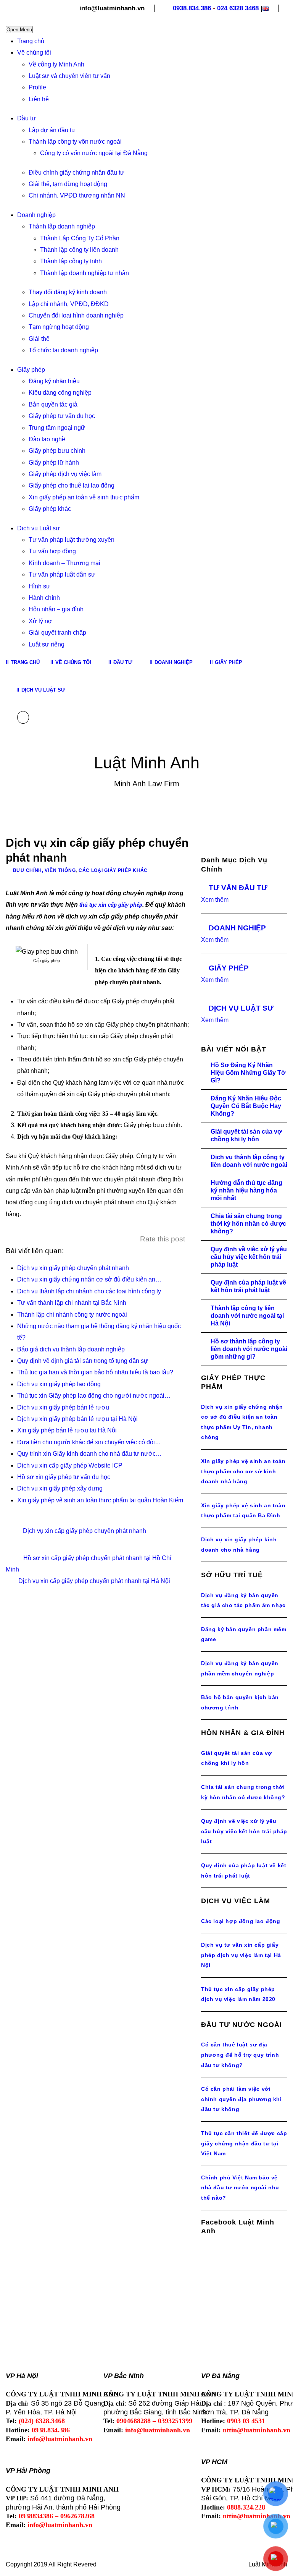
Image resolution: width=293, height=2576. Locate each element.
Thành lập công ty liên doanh (79, 250)
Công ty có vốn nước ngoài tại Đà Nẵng (94, 153)
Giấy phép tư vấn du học (62, 416)
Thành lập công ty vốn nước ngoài (75, 142)
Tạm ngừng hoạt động (59, 327)
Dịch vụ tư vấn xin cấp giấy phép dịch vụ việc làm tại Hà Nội (241, 1955)
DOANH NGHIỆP (237, 928)
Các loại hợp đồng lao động (241, 1921)
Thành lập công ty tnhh (71, 261)
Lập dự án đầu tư (52, 130)
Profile (37, 87)
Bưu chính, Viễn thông (44, 870)
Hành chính (44, 598)
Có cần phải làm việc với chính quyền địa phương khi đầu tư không (241, 2099)
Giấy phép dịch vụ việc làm (65, 474)
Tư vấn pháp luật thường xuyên (72, 540)
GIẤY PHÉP (229, 968)
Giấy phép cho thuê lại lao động (72, 485)
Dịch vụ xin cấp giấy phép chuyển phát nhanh (85, 1531)
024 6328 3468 (238, 8)
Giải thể (39, 339)
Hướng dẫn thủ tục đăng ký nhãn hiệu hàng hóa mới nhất (246, 1190)
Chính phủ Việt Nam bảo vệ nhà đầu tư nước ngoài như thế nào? (240, 2188)
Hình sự (39, 586)
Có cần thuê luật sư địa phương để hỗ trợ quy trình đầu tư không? (240, 2055)
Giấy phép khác (50, 509)
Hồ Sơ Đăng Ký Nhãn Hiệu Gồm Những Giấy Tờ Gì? (248, 1073)
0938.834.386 (192, 8)
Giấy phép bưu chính (57, 451)
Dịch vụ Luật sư (39, 528)
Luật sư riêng (47, 644)
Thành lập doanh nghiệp (62, 226)
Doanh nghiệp (36, 215)
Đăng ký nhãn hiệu (54, 381)
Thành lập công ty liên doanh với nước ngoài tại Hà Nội (247, 1316)
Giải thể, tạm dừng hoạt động (68, 184)
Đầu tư (27, 118)
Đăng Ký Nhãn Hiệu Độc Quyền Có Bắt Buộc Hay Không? (246, 1106)
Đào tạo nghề (47, 439)
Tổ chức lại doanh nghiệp (63, 350)
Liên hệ (39, 99)
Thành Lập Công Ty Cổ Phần (80, 238)
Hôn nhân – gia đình (56, 609)
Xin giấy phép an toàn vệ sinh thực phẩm (84, 497)
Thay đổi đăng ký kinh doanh (68, 292)
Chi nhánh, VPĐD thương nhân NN (77, 195)
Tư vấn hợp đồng (52, 551)
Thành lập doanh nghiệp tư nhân (85, 273)
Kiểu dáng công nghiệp (60, 393)
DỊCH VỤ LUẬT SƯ (241, 1008)
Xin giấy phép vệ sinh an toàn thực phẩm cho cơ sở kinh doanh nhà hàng (243, 1471)
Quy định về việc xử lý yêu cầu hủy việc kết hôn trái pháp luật (249, 1257)
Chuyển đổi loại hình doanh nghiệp (76, 315)
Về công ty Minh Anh (56, 64)
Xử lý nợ (40, 621)
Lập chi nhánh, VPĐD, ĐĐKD (69, 304)
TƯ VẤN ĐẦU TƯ (238, 888)
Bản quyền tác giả (53, 404)
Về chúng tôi (34, 53)
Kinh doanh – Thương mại (64, 563)
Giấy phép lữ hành (54, 463)
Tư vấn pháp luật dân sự (62, 574)
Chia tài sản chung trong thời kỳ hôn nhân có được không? (248, 1224)
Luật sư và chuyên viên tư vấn (69, 76)
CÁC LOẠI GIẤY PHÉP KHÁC (113, 870)
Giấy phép (31, 370)
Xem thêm (215, 900)
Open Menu (19, 30)
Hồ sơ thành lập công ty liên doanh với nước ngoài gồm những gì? (249, 1349)
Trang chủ (31, 41)
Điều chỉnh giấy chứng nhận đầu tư (76, 173)
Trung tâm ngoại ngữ (57, 428)
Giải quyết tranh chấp (57, 633)
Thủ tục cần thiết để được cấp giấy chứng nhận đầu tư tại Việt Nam (244, 2143)
